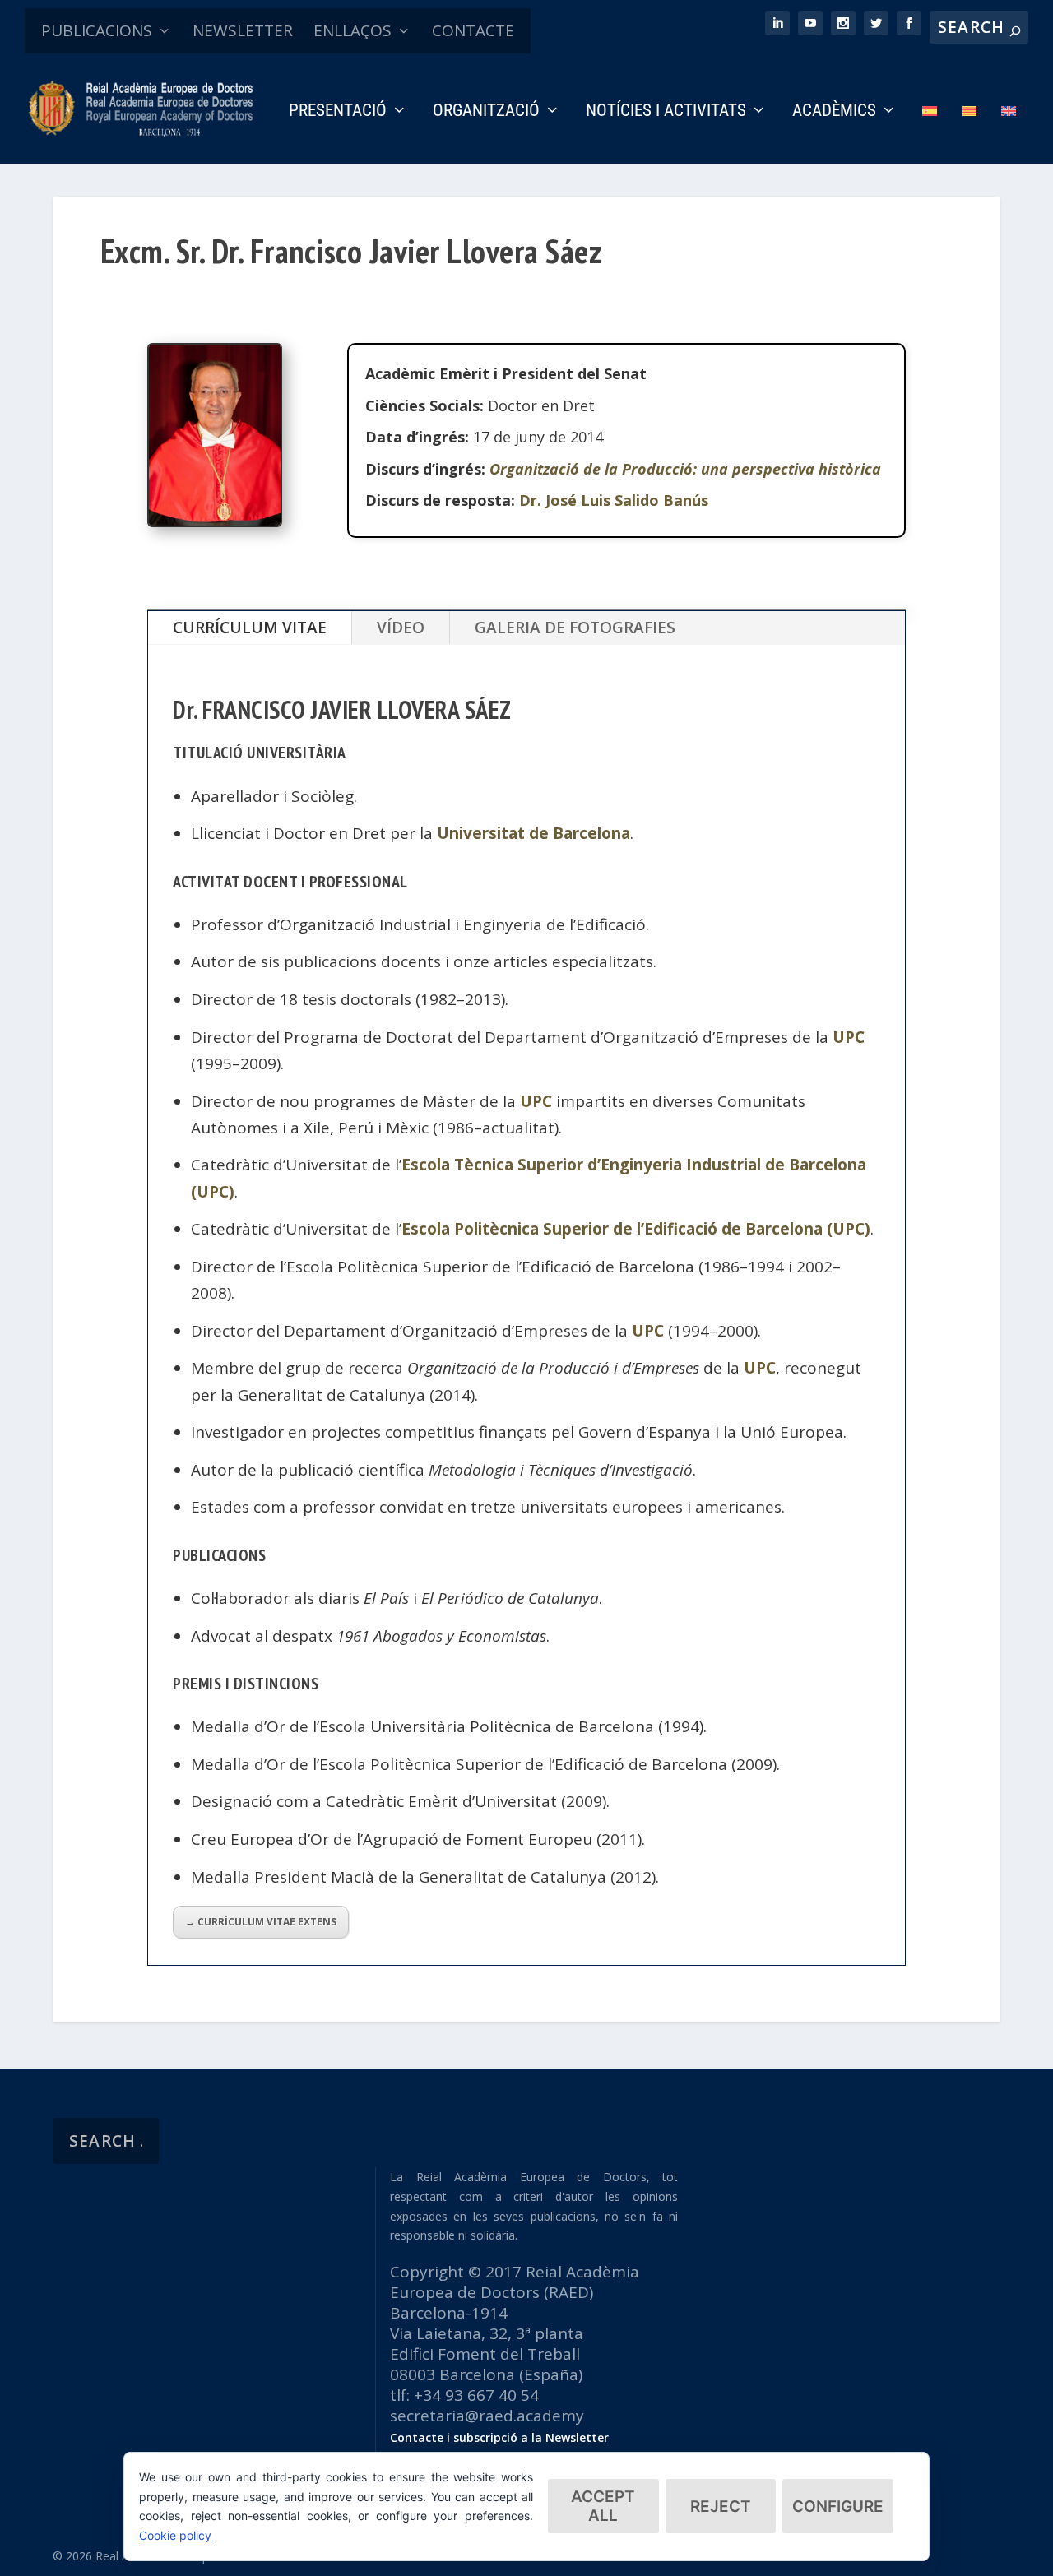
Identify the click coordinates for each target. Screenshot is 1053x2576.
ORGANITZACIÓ (486, 112)
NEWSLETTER (243, 30)
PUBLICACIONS (97, 30)
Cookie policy (175, 2535)
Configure (838, 2507)
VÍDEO (401, 628)
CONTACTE (473, 30)
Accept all (603, 2506)
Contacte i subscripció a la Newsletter (499, 2437)
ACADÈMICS (834, 112)
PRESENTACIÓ (338, 112)
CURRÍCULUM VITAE (250, 628)
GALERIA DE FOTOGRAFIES (575, 628)
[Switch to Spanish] (930, 134)
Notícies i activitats (666, 112)
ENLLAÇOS (353, 30)
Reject (721, 2507)
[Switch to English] (1009, 134)
